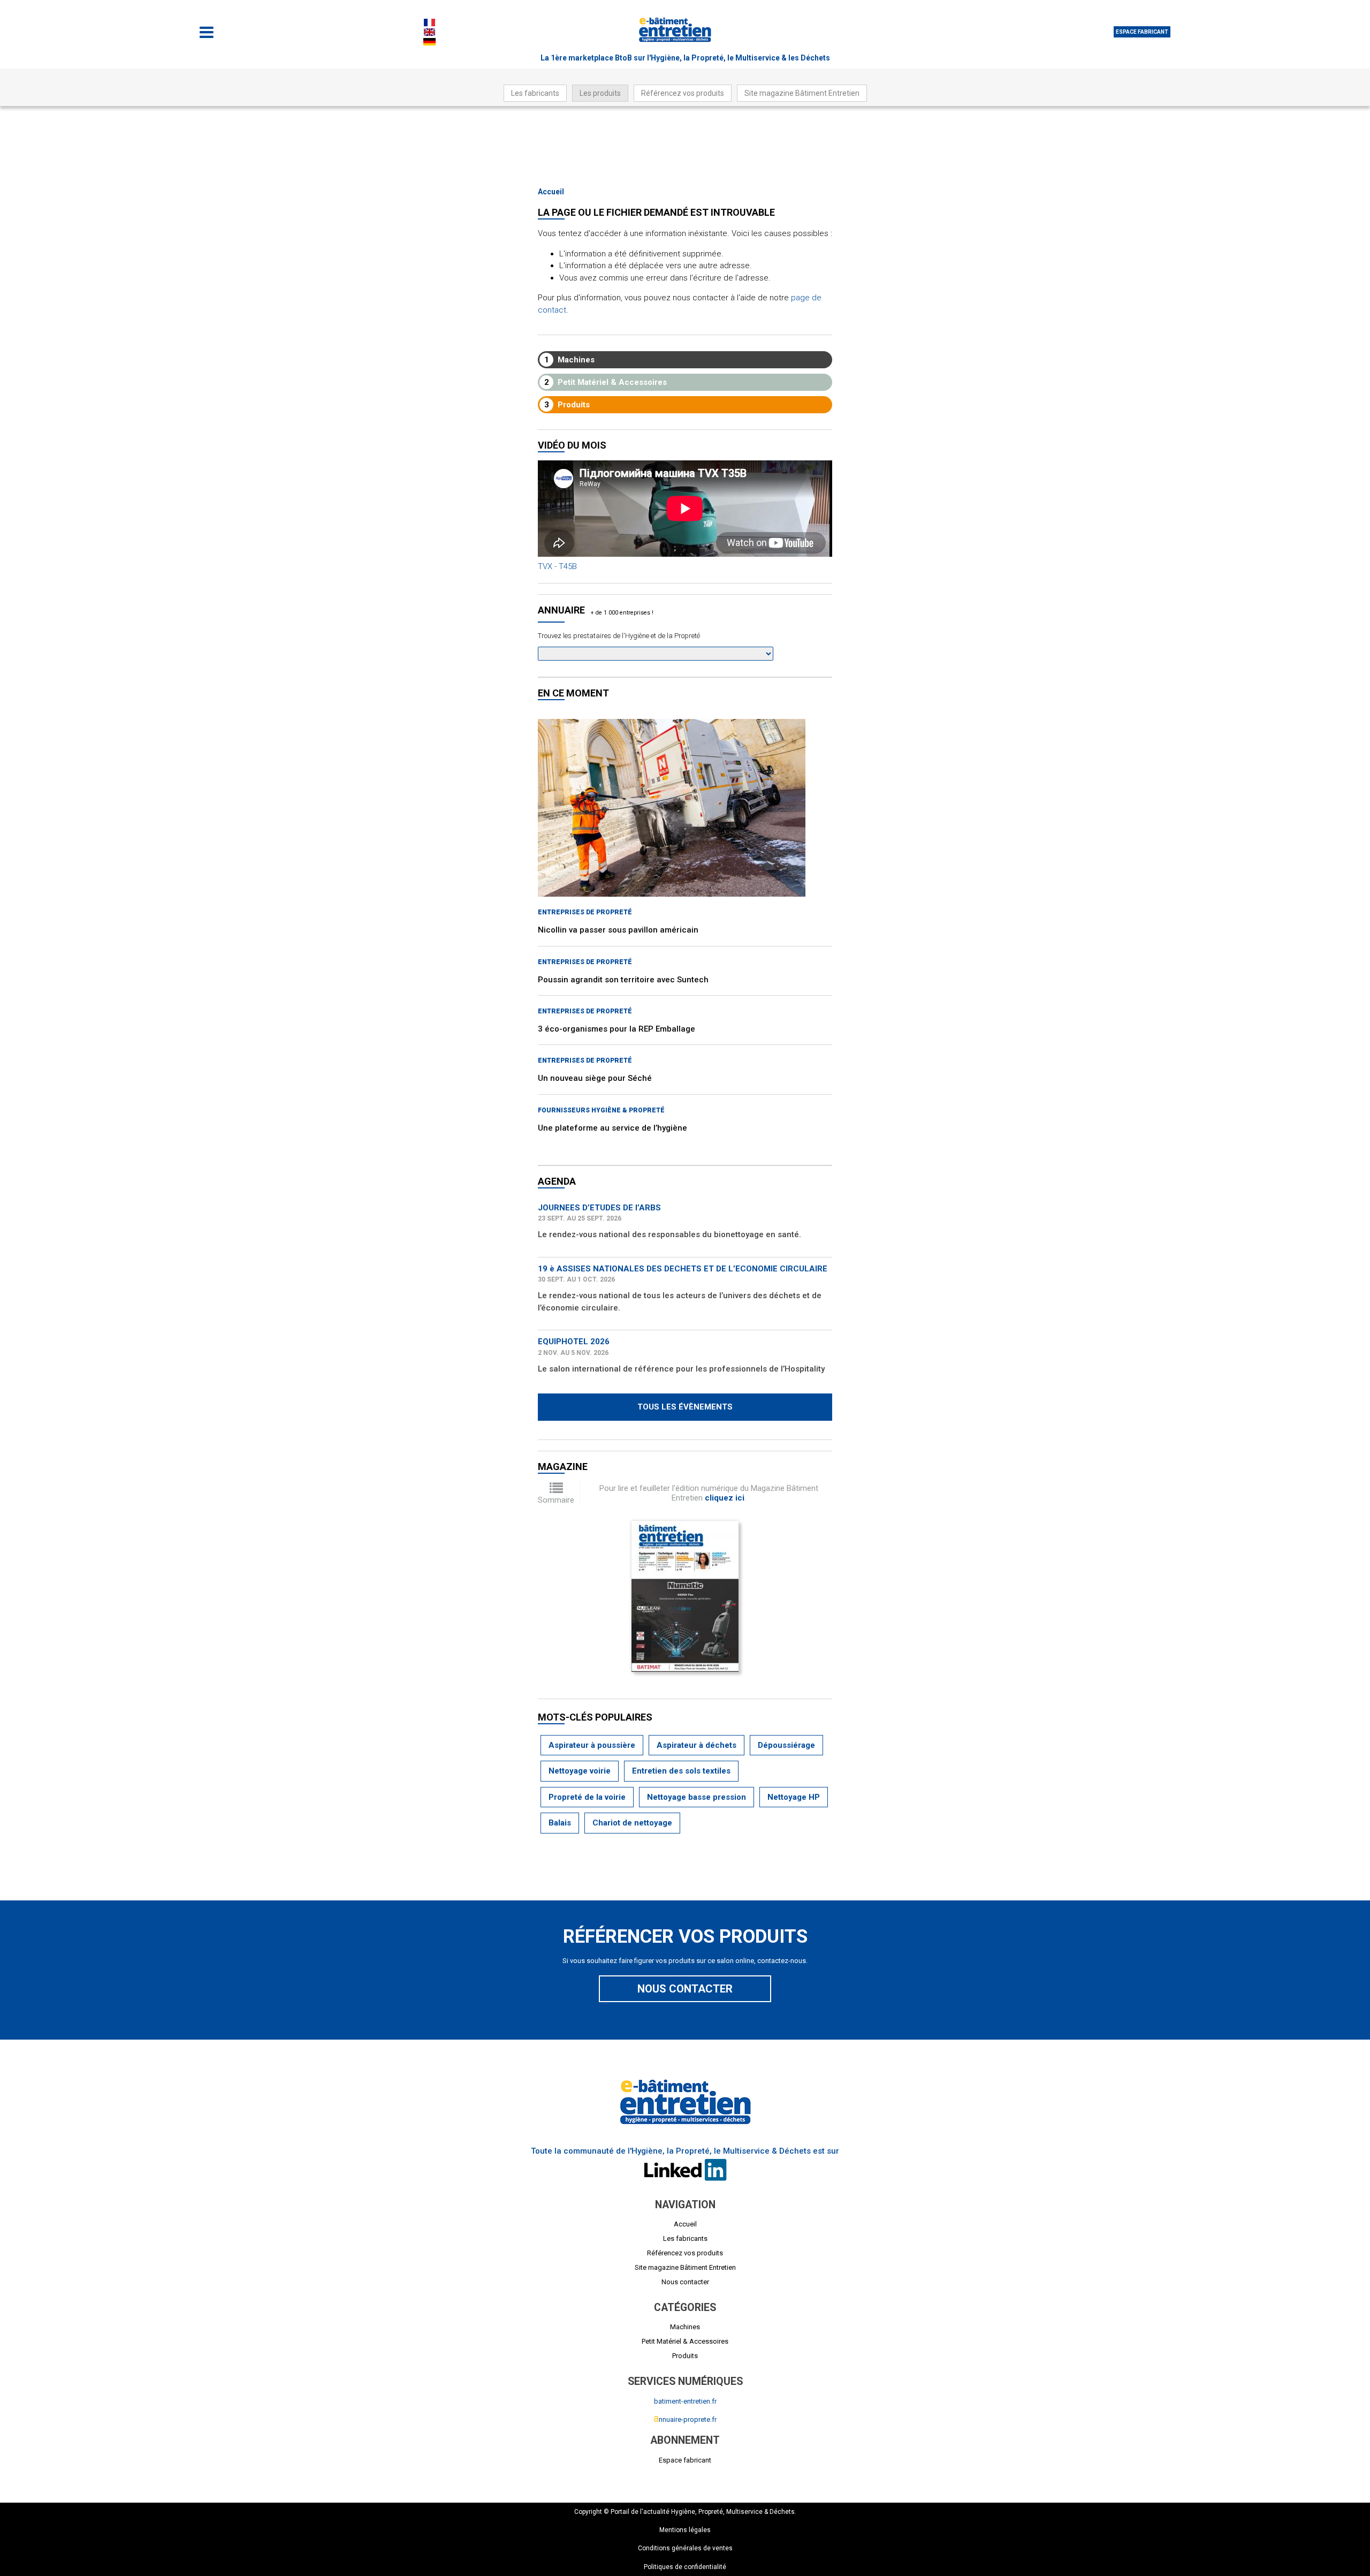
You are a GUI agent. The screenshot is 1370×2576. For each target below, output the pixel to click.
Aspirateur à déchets (697, 1745)
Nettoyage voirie (580, 1771)
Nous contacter (685, 1989)
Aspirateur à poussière (592, 1745)
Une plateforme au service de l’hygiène (612, 1128)
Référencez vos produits (683, 93)
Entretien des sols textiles (681, 1771)
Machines (570, 360)
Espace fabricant (1142, 32)
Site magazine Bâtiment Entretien (802, 93)
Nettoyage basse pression (697, 1797)
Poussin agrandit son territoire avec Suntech (623, 980)
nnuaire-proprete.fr (685, 2419)
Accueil (551, 192)
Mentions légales (685, 2530)
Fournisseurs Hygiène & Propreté (601, 1110)
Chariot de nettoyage (632, 1823)
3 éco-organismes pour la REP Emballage (616, 1029)
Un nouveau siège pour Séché (595, 1078)
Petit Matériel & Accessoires (606, 382)
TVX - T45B (557, 566)
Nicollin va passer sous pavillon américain (618, 930)
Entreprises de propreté (585, 912)
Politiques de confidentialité (685, 2567)
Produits (567, 405)
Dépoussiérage (786, 1745)
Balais (560, 1823)
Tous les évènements (685, 1407)
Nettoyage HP (794, 1797)
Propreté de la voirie (587, 1797)
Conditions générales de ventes (685, 2548)
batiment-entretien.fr (685, 2401)
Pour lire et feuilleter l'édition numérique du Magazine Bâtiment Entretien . (709, 1493)
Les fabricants (535, 93)
